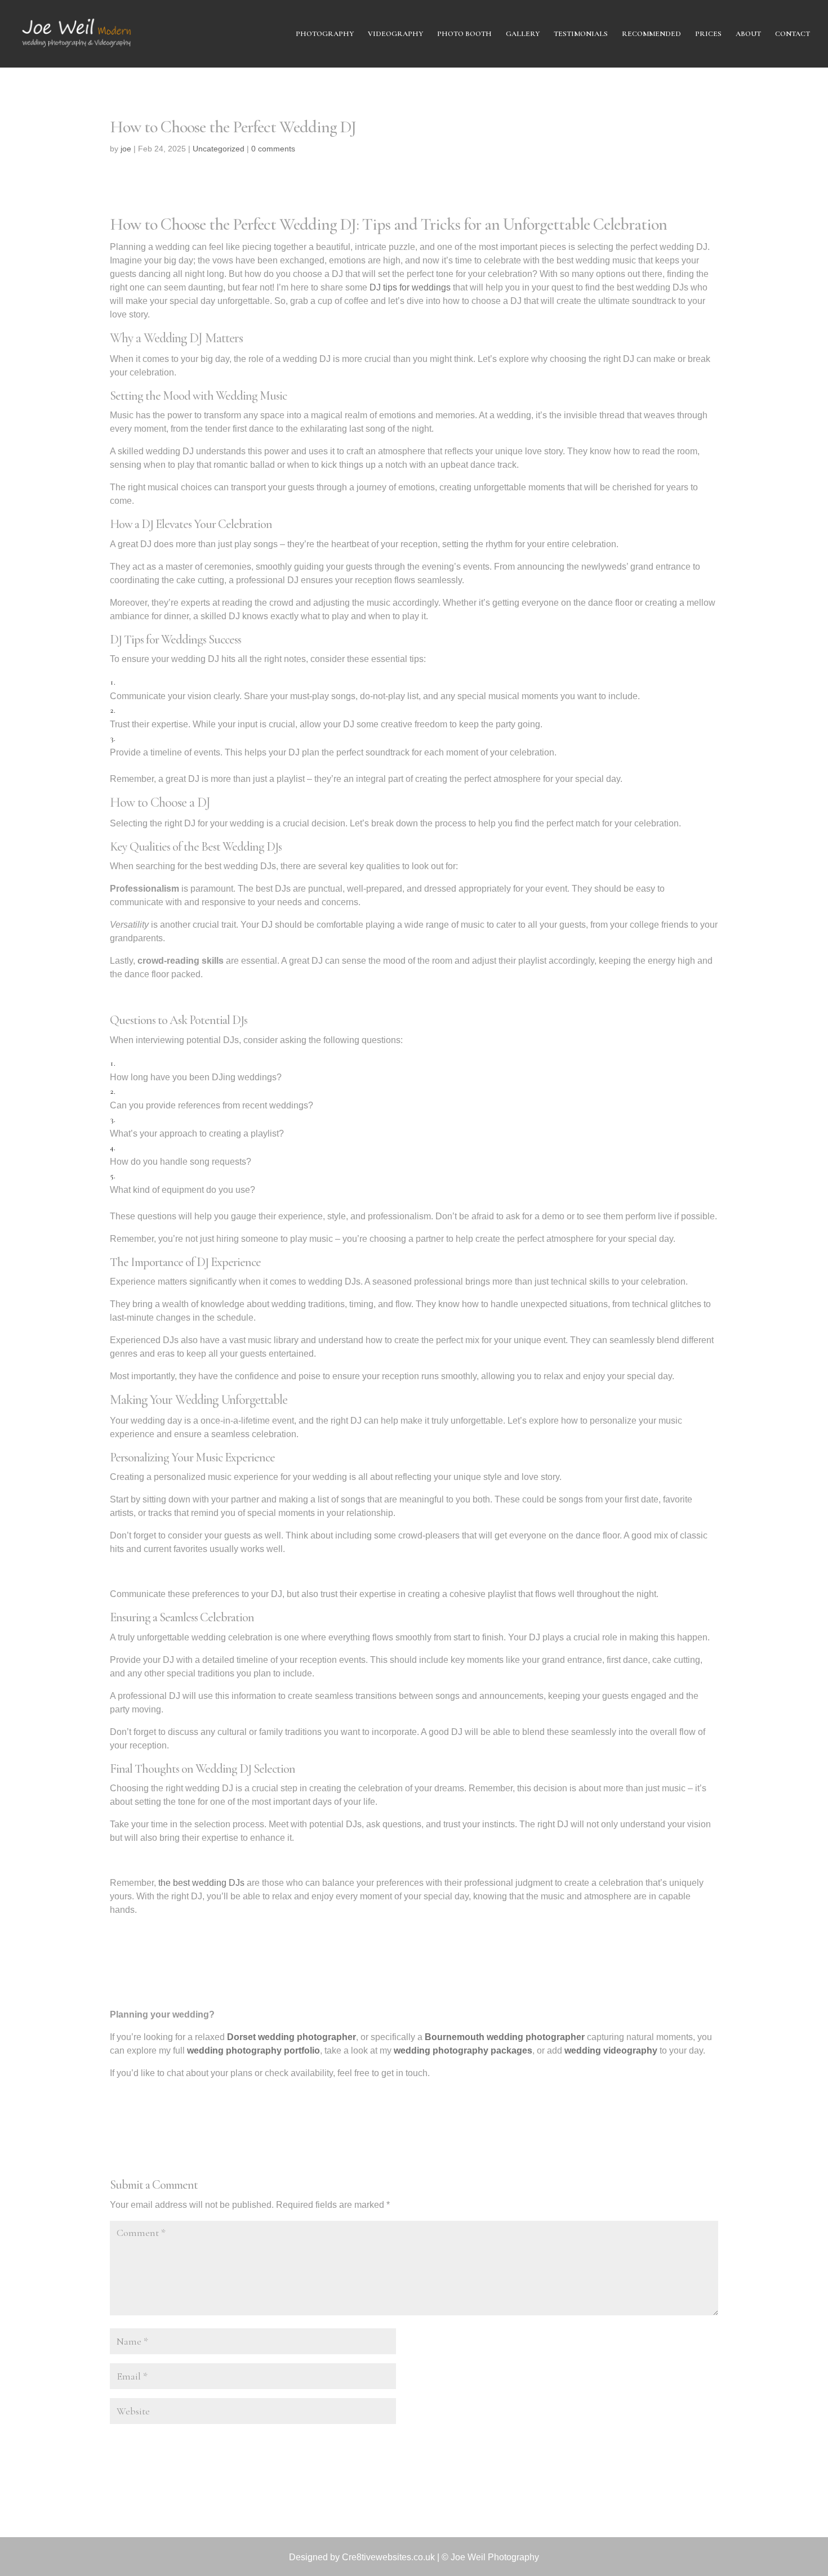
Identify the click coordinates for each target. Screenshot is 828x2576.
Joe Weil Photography (495, 2557)
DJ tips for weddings (410, 287)
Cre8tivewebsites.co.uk (388, 2557)
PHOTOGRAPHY (325, 34)
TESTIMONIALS (581, 34)
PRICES (708, 34)
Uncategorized (219, 149)
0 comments (273, 149)
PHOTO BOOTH (464, 34)
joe (126, 149)
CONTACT (793, 34)
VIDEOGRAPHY (395, 34)
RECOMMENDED (651, 34)
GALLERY (523, 34)
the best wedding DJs (201, 1883)
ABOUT (748, 34)
